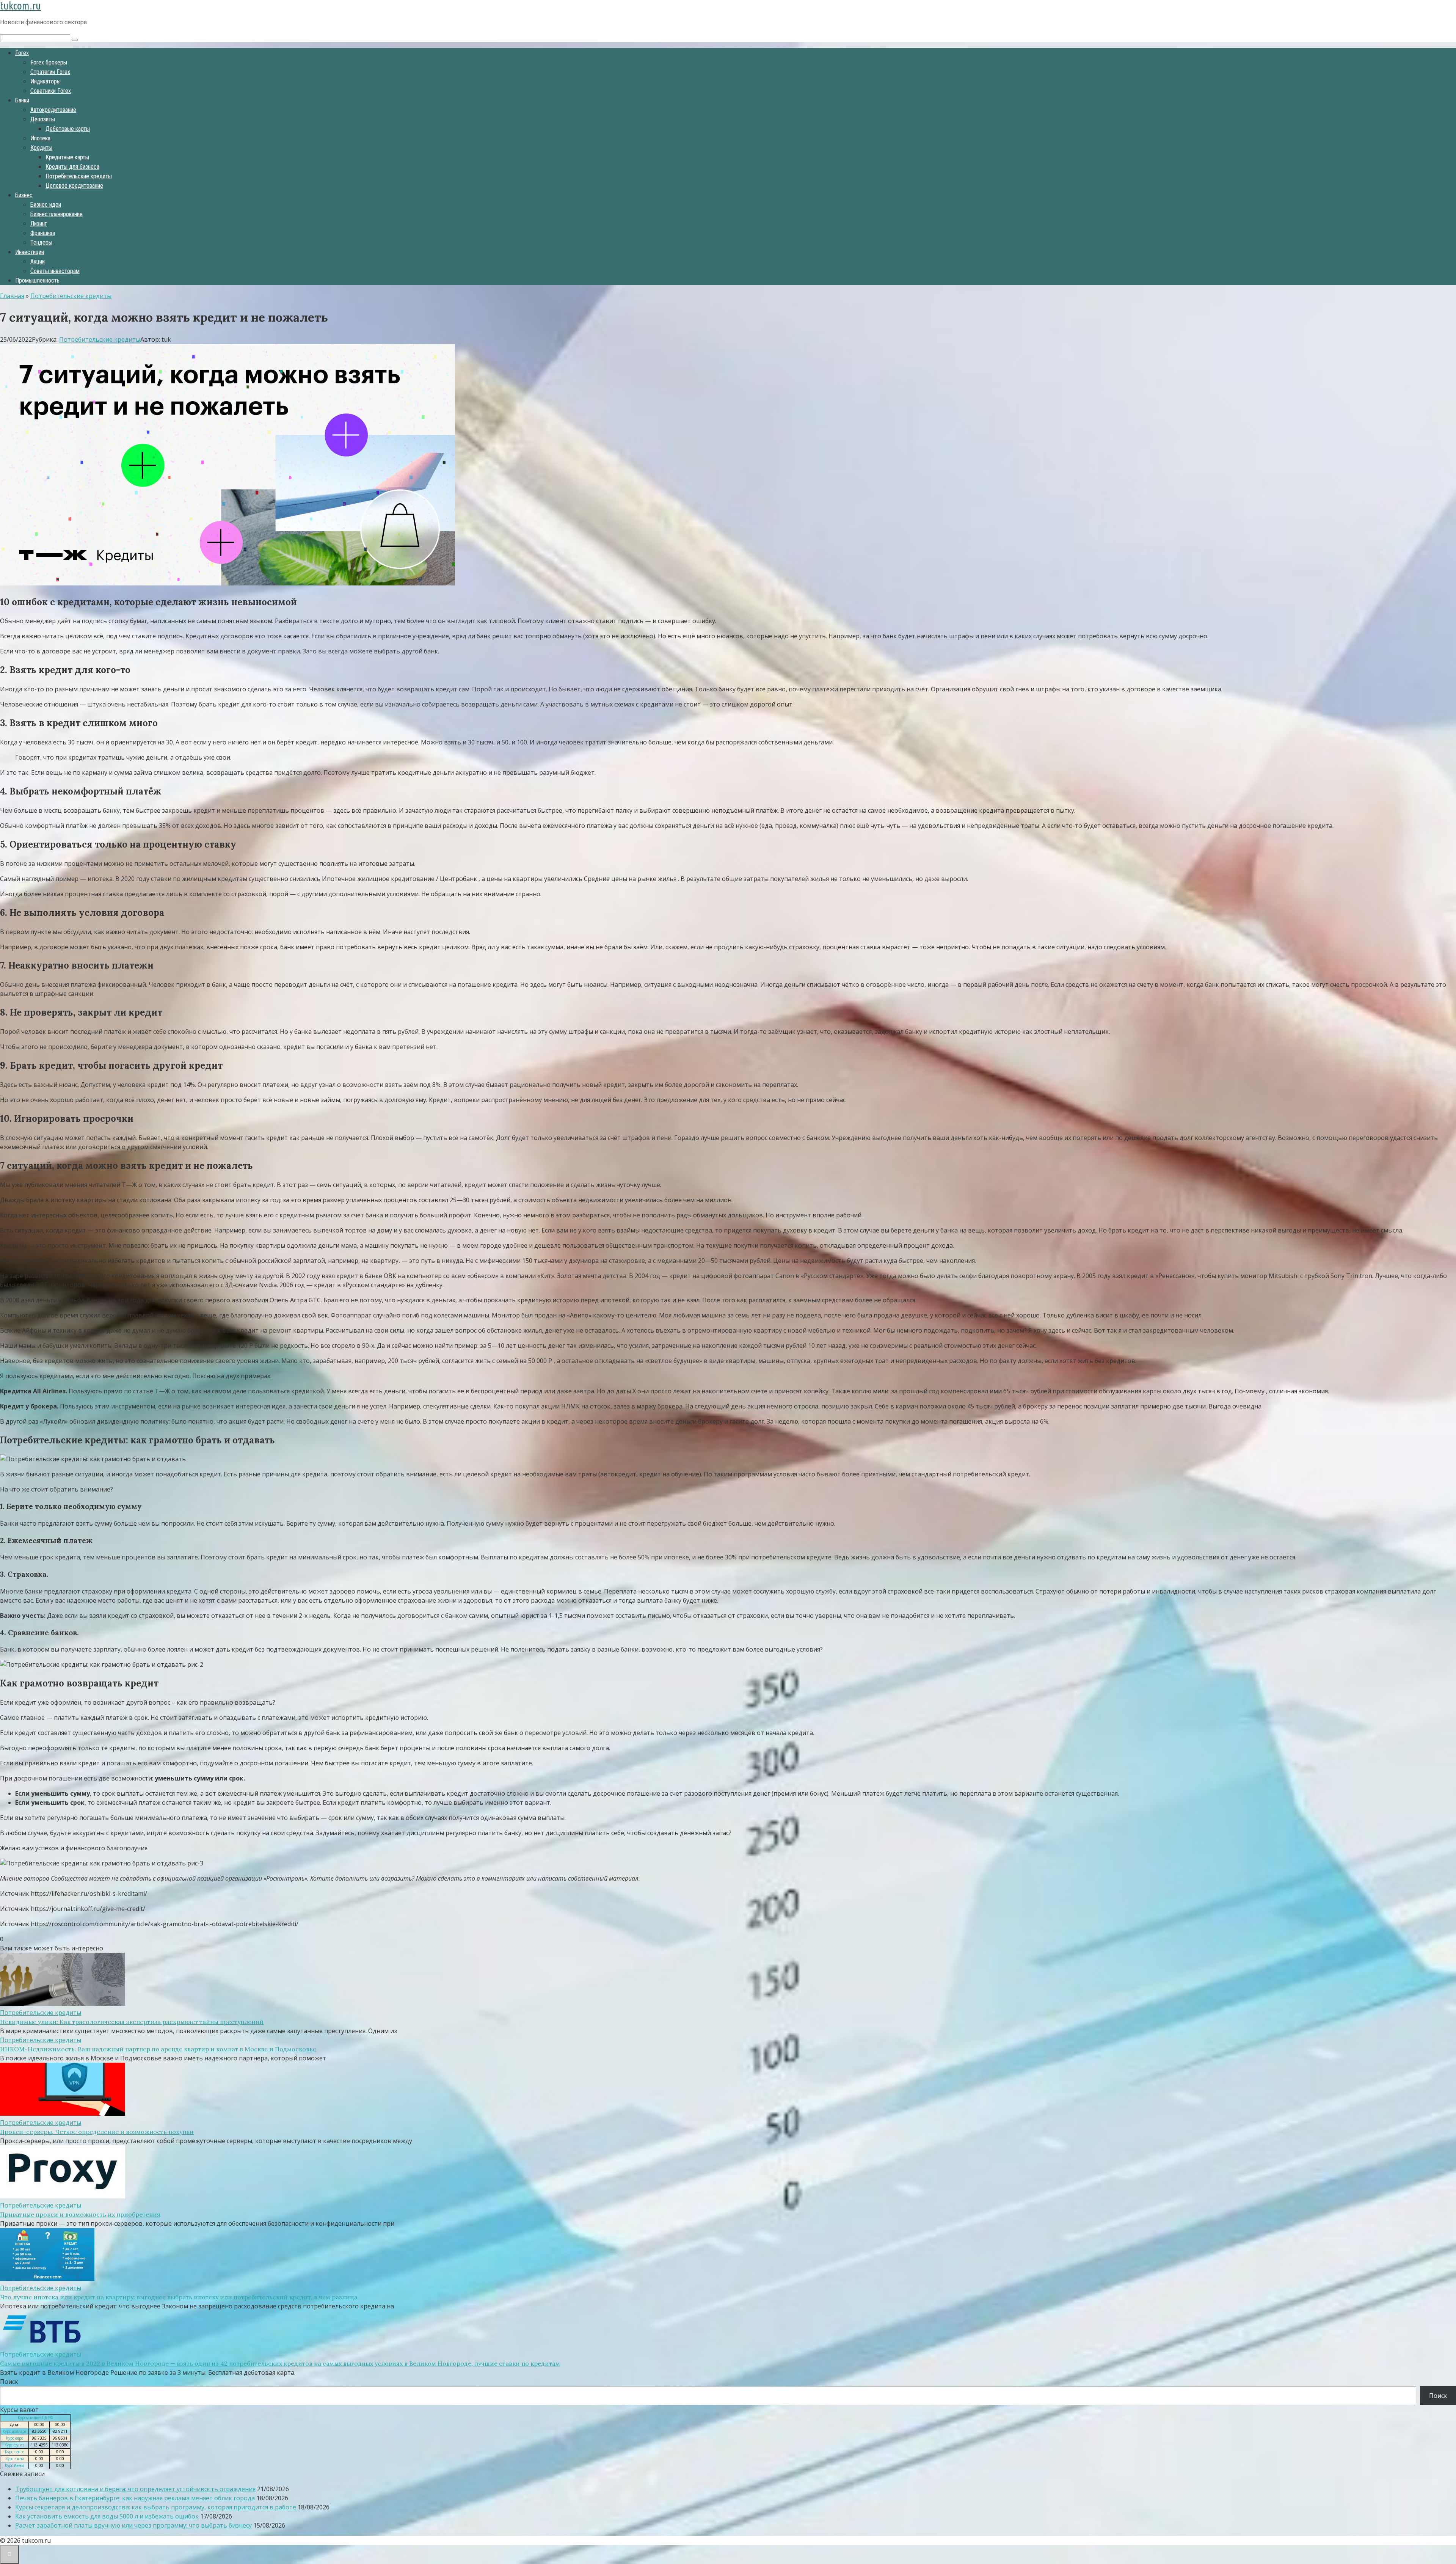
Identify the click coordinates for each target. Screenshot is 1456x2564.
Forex (22, 53)
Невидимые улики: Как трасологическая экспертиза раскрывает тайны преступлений (132, 2022)
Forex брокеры (49, 62)
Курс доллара (15, 2431)
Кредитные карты (67, 157)
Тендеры (41, 243)
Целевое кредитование (74, 186)
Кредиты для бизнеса (72, 167)
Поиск (9, 2382)
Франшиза (43, 233)
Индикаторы (45, 81)
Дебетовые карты (68, 129)
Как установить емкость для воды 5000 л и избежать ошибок (107, 2516)
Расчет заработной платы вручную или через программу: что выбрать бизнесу (133, 2525)
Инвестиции (30, 252)
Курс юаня (15, 2459)
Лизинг (39, 224)
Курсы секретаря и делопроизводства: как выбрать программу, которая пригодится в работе (156, 2507)
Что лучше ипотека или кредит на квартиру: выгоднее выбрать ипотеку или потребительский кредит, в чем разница (179, 2297)
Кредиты (41, 148)
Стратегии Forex (50, 72)
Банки (22, 100)
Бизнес (24, 195)
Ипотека (40, 138)
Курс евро (15, 2438)
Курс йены (15, 2465)
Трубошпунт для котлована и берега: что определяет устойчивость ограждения (135, 2489)
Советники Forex (51, 91)
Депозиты (43, 119)
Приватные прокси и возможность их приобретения (80, 2214)
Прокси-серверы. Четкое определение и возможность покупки (97, 2132)
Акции (38, 261)
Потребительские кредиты (79, 176)
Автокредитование (53, 110)
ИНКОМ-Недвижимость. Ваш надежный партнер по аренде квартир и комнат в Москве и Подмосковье (158, 2049)
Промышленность (37, 280)
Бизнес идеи (46, 205)
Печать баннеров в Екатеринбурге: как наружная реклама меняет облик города (135, 2498)
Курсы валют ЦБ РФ (35, 2418)
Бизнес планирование (56, 214)
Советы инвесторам (55, 271)
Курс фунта (15, 2445)
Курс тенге (15, 2452)
